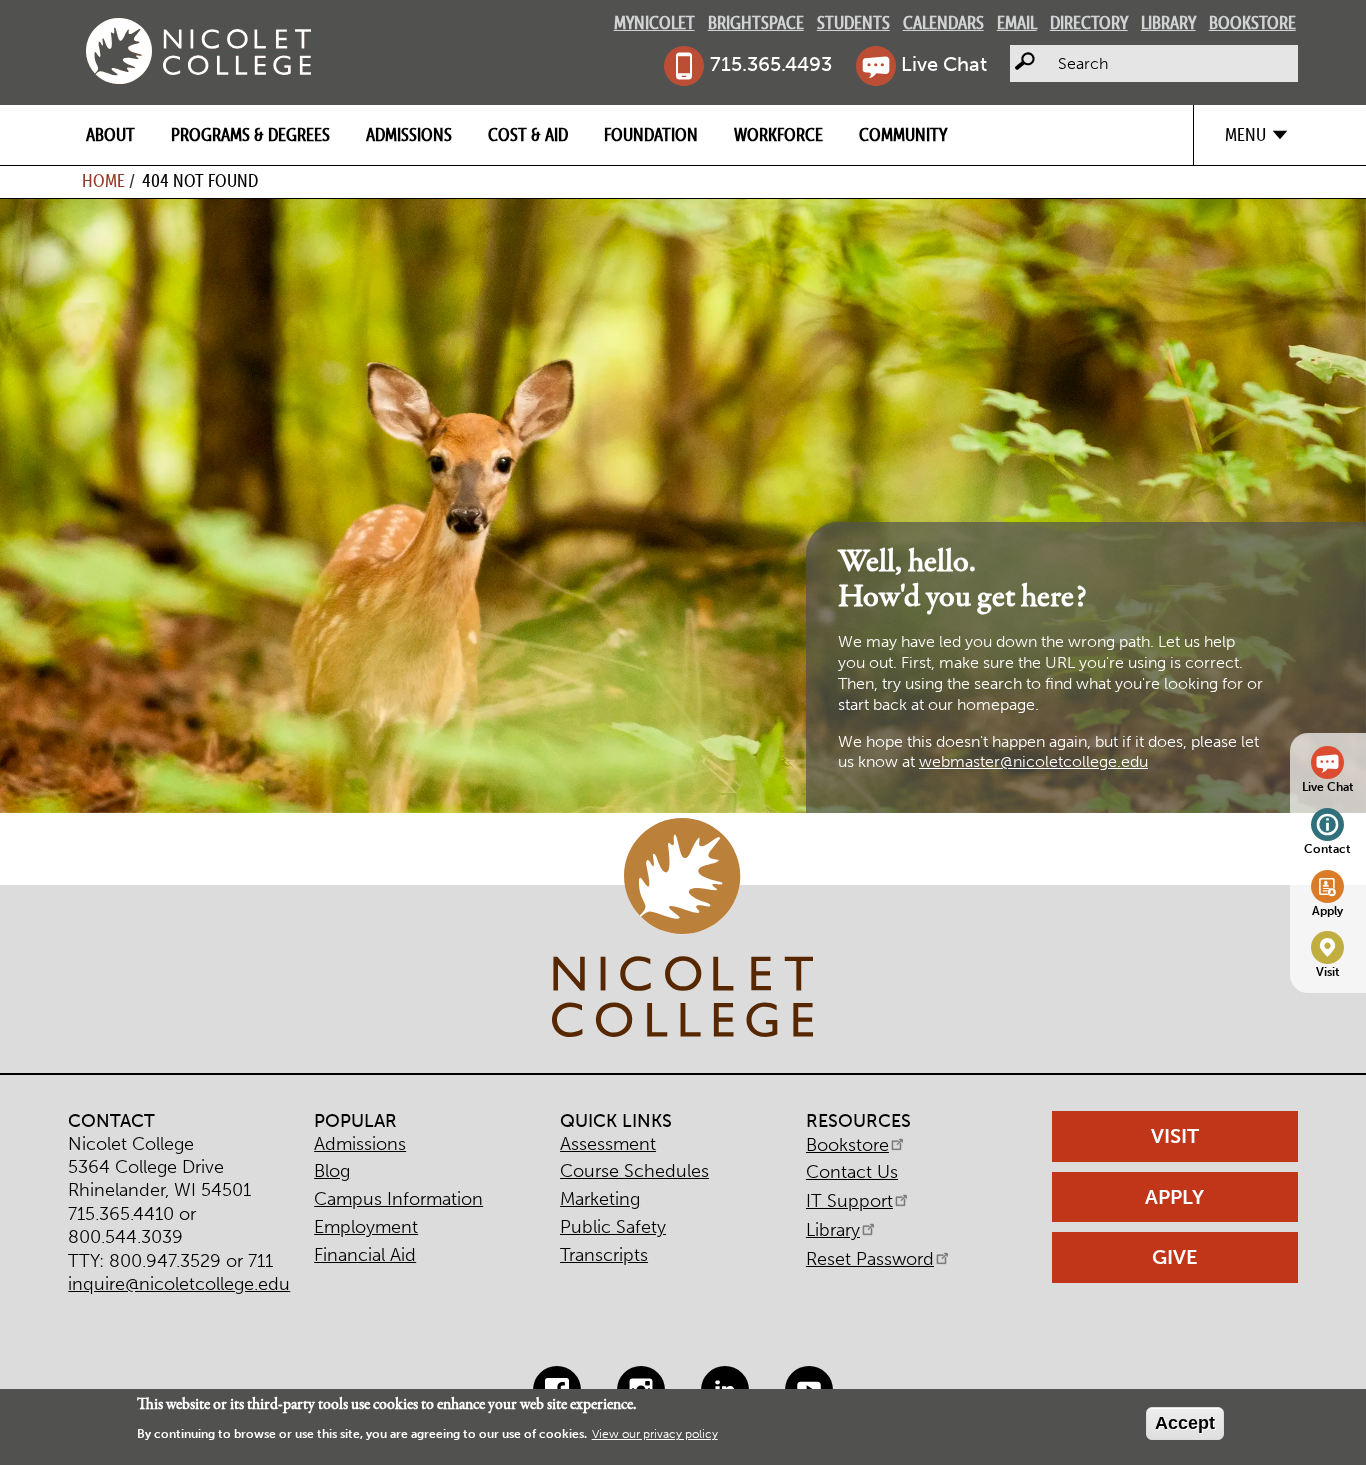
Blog (332, 1171)
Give (1175, 1257)
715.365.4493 (771, 64)
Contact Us (852, 1172)
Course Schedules (634, 1171)
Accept (1185, 1423)
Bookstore (1252, 22)
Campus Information (398, 1199)
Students (853, 22)
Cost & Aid (528, 134)
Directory (1089, 22)
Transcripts (604, 1255)
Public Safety (613, 1227)
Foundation (651, 134)
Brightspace (756, 22)
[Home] (198, 51)
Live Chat (944, 64)
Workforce (778, 134)
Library (1168, 22)
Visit (1328, 971)
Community (903, 134)
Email (1017, 22)
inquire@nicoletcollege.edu (179, 1284)
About (110, 134)
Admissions (409, 134)
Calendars (943, 22)
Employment (366, 1227)
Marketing (600, 1199)
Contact (1327, 848)
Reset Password (870, 1259)
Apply (1327, 910)
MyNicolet (654, 22)
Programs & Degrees (250, 134)
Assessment (608, 1144)
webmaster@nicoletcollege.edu (1033, 761)
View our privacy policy (655, 1435)
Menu (1245, 134)
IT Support (849, 1201)
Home (103, 180)
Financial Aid (365, 1255)
